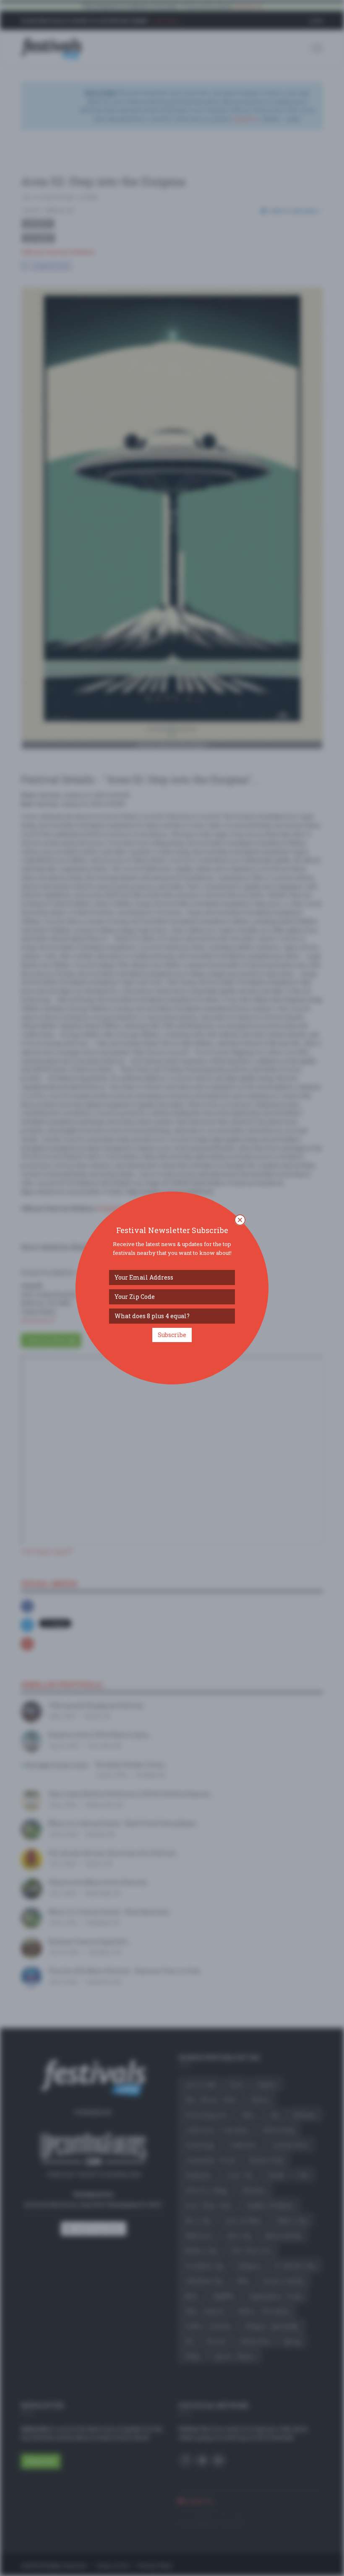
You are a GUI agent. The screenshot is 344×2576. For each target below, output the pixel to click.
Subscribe (172, 1335)
